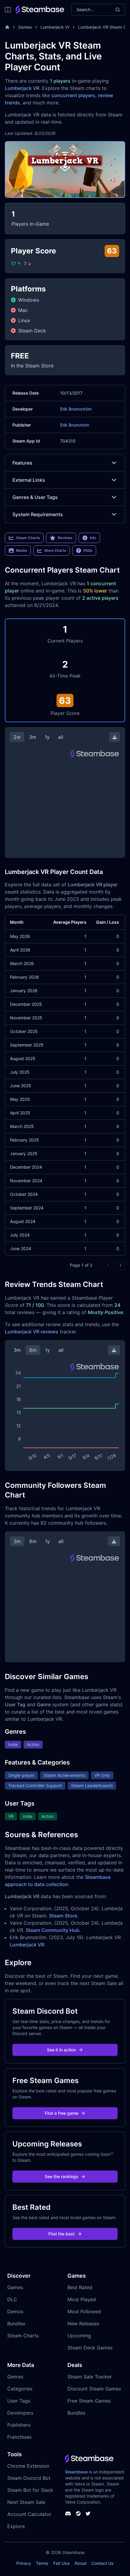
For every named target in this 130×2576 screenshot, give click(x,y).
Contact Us (102, 2563)
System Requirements (38, 514)
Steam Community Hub (52, 1930)
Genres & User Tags (35, 497)
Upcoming (79, 2336)
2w (17, 737)
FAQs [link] (88, 550)
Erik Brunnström (76, 409)
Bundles (16, 2323)
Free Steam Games (89, 2401)
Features (22, 463)
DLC (12, 2299)
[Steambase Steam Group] (78, 2514)
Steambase (76, 2472)
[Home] (7, 27)
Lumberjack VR (22, 88)
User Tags (19, 2401)
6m (33, 1350)
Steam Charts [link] (28, 538)
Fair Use (61, 2563)
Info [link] (93, 538)
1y (47, 737)
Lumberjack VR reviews (32, 1332)
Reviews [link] (65, 538)
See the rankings (62, 2176)
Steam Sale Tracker (90, 2377)
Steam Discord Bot (29, 2478)
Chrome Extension (28, 2466)
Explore (16, 2526)
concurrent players (73, 95)
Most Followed (84, 2311)
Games (25, 27)
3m (33, 737)
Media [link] (21, 550)
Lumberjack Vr (55, 27)
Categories (20, 2389)
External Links (29, 480)
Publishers (19, 2425)
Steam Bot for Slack (30, 2490)
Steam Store (63, 1916)
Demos (15, 2311)
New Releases (83, 2323)
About (80, 2563)
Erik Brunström (75, 425)
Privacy (24, 2563)
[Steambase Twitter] (88, 2514)
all (61, 737)
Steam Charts (23, 2336)
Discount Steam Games (94, 2389)
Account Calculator (29, 2514)
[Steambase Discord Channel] (68, 2514)
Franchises (19, 2437)
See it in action (61, 2050)
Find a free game (62, 2113)
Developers (20, 2413)
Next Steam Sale (26, 2502)
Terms (42, 2563)
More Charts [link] (55, 550)
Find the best (62, 2234)
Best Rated (80, 2287)
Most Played (82, 2299)
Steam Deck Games (90, 2348)
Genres (15, 2377)
